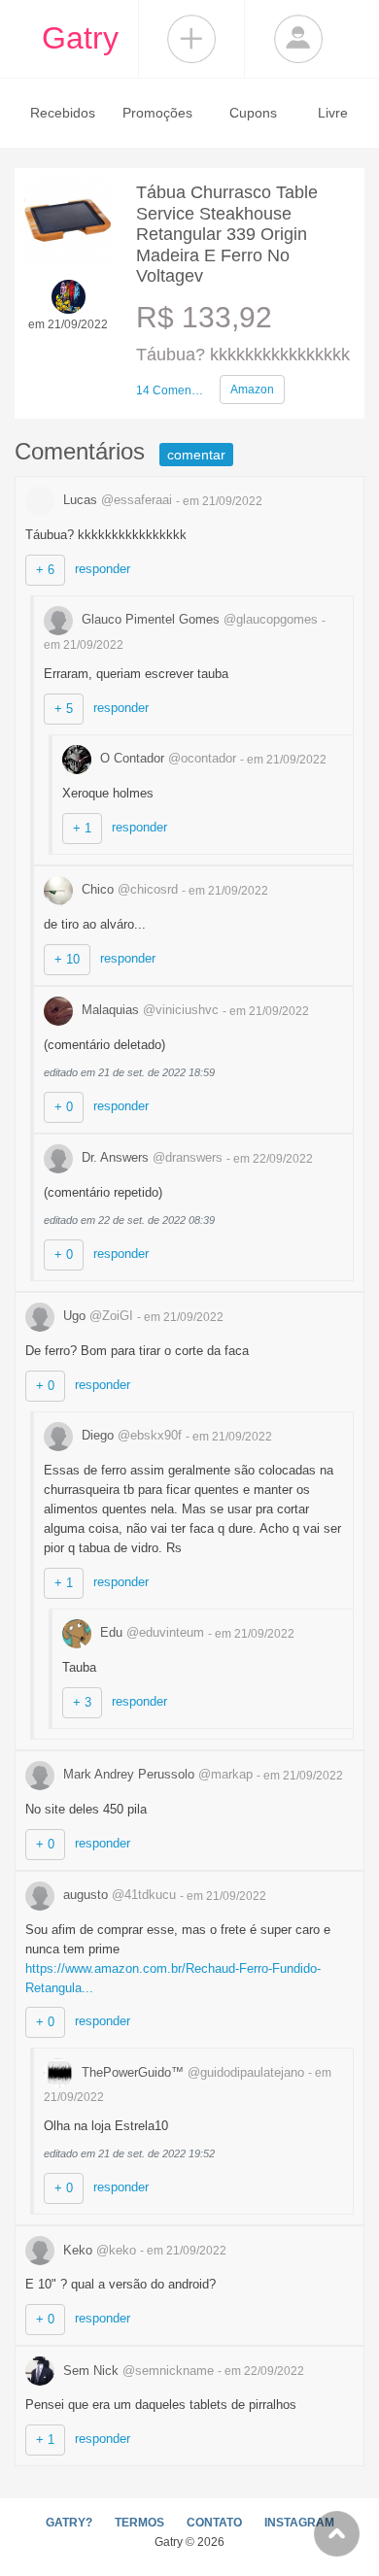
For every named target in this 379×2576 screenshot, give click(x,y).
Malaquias (148, 1010)
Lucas (116, 500)
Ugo (96, 1316)
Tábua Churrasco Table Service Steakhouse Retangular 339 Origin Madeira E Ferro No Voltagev (227, 234)
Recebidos (63, 113)
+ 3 (82, 1702)
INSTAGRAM (299, 2523)
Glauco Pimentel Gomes (198, 619)
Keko (98, 2250)
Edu (150, 1632)
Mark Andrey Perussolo (156, 1774)
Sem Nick (137, 2371)
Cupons (253, 113)
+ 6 (45, 570)
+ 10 (67, 959)
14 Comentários (170, 390)
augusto (118, 1895)
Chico (128, 889)
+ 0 (64, 1107)
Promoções (157, 113)
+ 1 (82, 828)
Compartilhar (191, 39)
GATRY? (69, 2523)
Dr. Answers (150, 1157)
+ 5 (64, 709)
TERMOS (139, 2523)
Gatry (80, 38)
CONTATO (214, 2523)
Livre (333, 113)
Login (298, 39)
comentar (196, 455)
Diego (130, 1435)
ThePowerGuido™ (191, 2072)
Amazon (252, 390)
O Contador (166, 758)
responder (103, 569)
